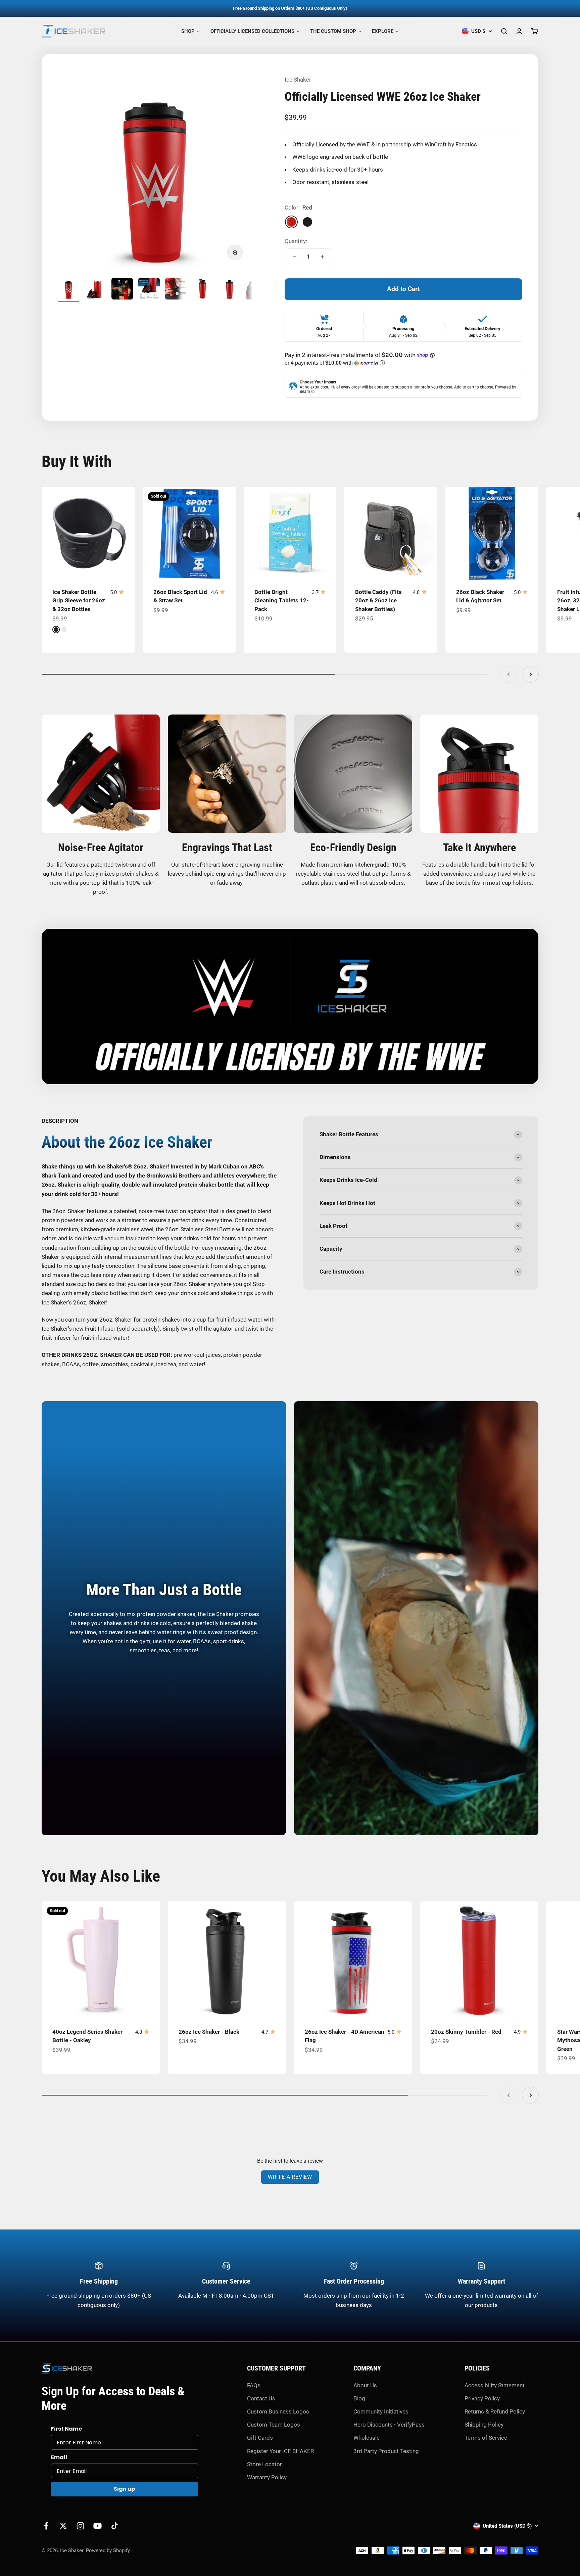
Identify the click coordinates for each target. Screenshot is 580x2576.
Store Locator (264, 2464)
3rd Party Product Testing (386, 2451)
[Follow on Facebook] (46, 2526)
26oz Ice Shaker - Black (209, 2032)
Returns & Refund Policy (495, 2411)
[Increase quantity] (322, 257)
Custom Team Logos (274, 2425)
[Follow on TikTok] (115, 2526)
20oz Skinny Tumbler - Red (466, 2032)
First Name (66, 2429)
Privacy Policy (482, 2398)
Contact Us (261, 2398)
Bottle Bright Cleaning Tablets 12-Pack (282, 601)
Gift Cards (260, 2438)
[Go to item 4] (149, 290)
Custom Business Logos (278, 2411)
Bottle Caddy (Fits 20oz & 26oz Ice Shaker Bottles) (378, 601)
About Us (365, 2385)
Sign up (124, 2489)
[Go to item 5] (176, 290)
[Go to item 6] (203, 290)
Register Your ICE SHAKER (280, 2451)
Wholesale (367, 2438)
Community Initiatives (381, 2411)
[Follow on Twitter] (63, 2526)
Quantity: (296, 241)
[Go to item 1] (68, 290)
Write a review (290, 2177)
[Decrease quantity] (295, 257)
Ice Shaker (298, 80)
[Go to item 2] (95, 290)
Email (59, 2457)
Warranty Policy (267, 2477)
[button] (403, 363)
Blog (359, 2398)
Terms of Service (486, 2438)
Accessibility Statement (495, 2385)
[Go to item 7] (230, 290)
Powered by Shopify (108, 2550)
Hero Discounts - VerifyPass (389, 2425)
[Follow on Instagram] (80, 2526)
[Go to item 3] (122, 290)
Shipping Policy (484, 2425)
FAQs (254, 2385)
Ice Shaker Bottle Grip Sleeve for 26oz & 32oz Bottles (79, 601)
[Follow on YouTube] (98, 2526)
